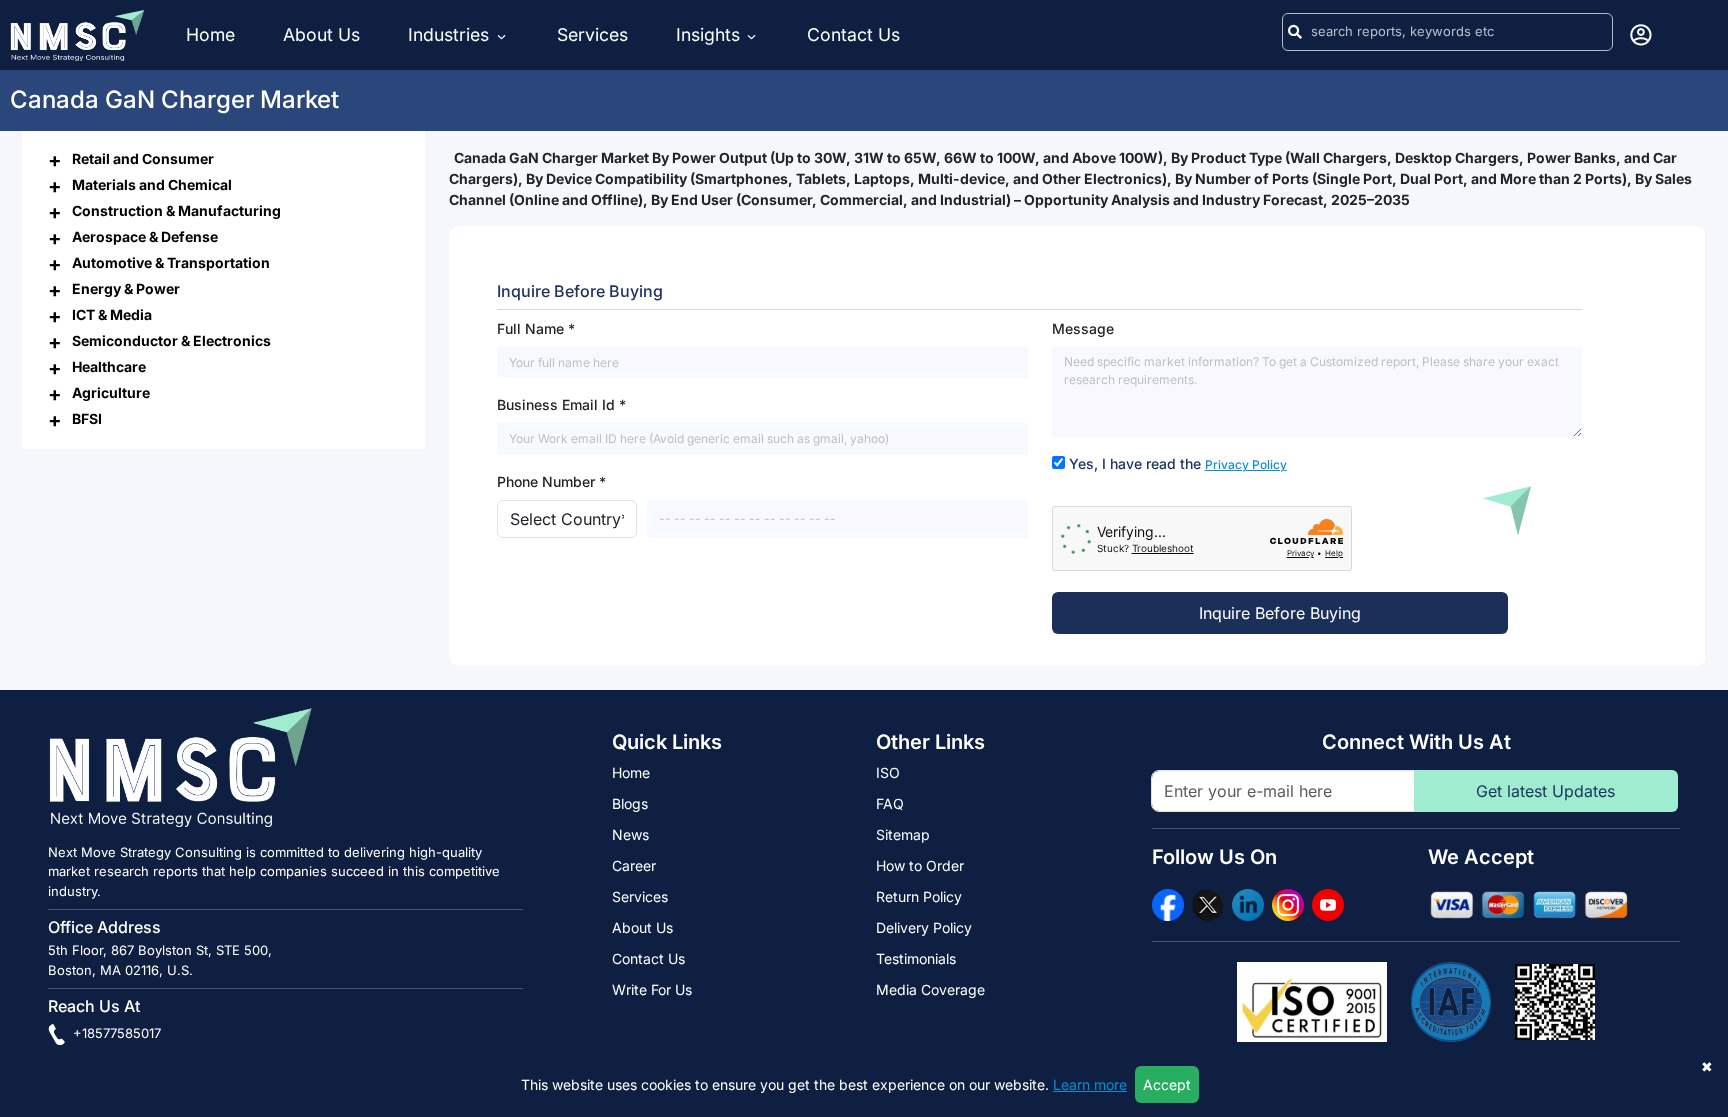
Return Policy (919, 896)
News (630, 834)
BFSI (87, 418)
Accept (1167, 1084)
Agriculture (111, 392)
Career (634, 865)
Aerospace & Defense (145, 236)
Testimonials (916, 958)
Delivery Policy (924, 927)
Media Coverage (930, 989)
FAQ (890, 803)
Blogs (630, 803)
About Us (321, 34)
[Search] (1295, 32)
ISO (888, 772)
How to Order (920, 865)
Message (1083, 328)
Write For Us (652, 989)
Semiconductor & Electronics (171, 340)
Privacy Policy (1246, 464)
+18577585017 (115, 1033)
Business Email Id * (561, 404)
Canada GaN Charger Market (174, 99)
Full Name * (536, 328)
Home (210, 34)
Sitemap (903, 834)
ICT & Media (112, 314)
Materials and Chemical (152, 184)
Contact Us (853, 34)
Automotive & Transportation (171, 262)
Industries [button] (451, 34)
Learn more (1090, 1084)
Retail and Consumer (143, 158)
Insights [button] (708, 34)
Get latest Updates (1545, 791)
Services (592, 34)
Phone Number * (551, 481)
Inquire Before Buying (1280, 613)
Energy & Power (126, 288)
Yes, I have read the (1178, 463)
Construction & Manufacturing (176, 210)
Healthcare (109, 366)
